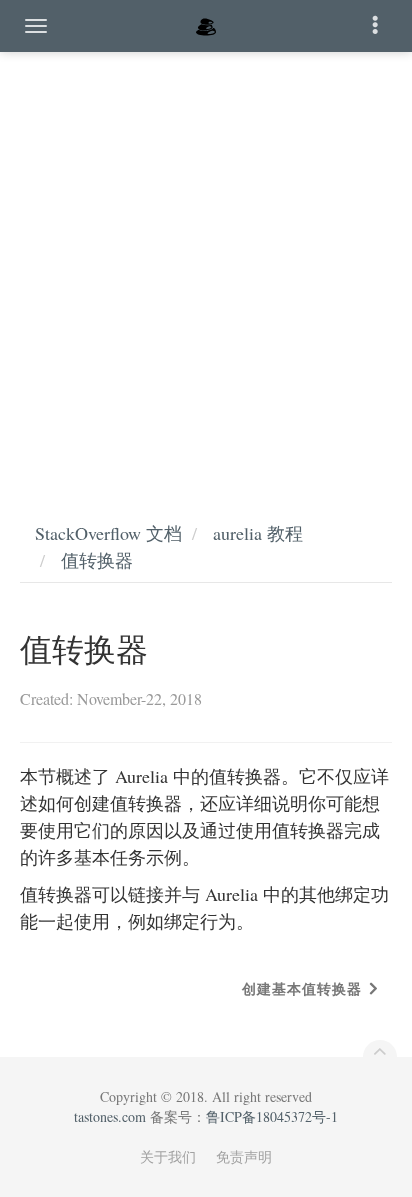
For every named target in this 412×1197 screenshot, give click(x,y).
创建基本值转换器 (302, 988)
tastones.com (110, 1116)
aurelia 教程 (258, 533)
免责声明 (244, 1156)
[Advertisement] (206, 266)
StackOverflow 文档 (108, 533)
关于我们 (168, 1156)
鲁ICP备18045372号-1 (272, 1116)
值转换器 (97, 560)
